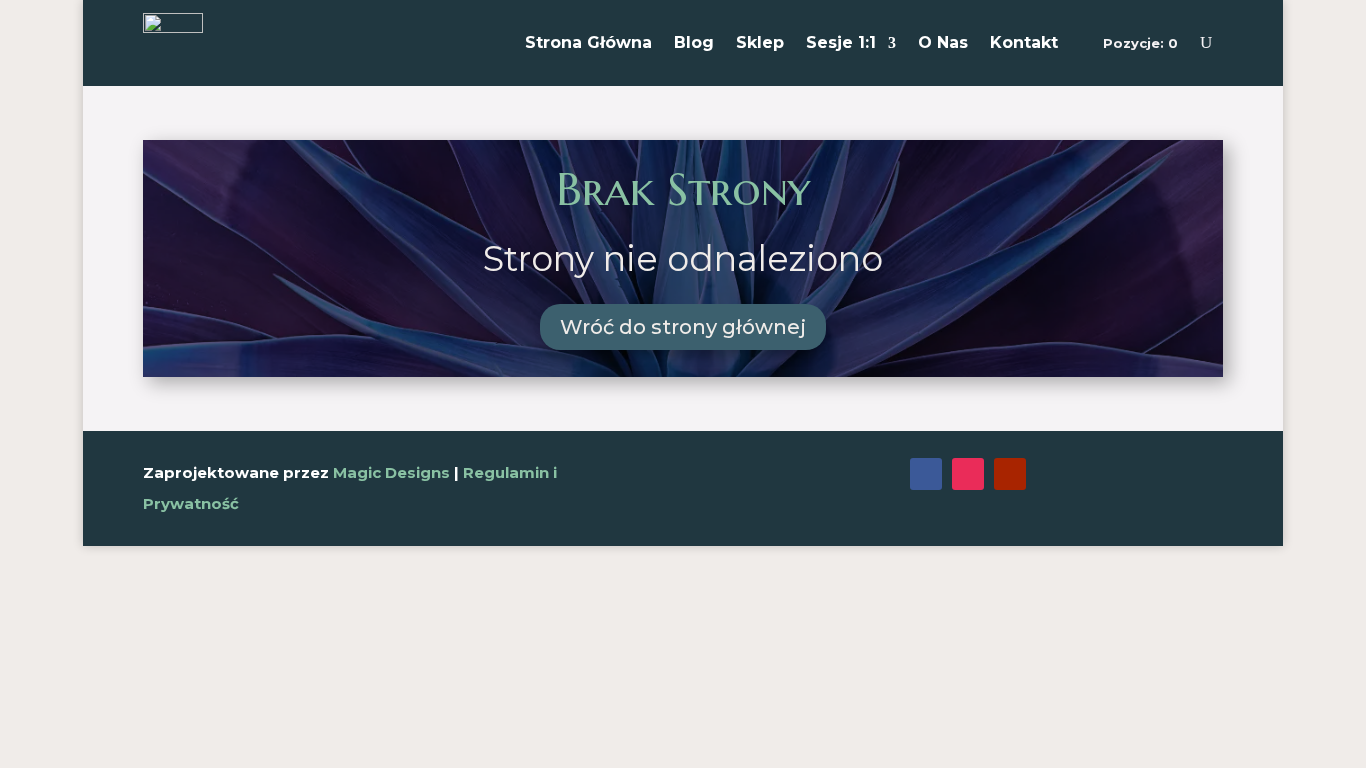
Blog (694, 42)
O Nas (943, 42)
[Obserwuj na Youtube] (1010, 474)
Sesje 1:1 (841, 42)
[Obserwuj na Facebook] (926, 474)
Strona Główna (588, 42)
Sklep (760, 42)
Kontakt (1024, 42)
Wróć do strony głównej (683, 327)
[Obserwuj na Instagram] (968, 474)
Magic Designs (391, 472)
